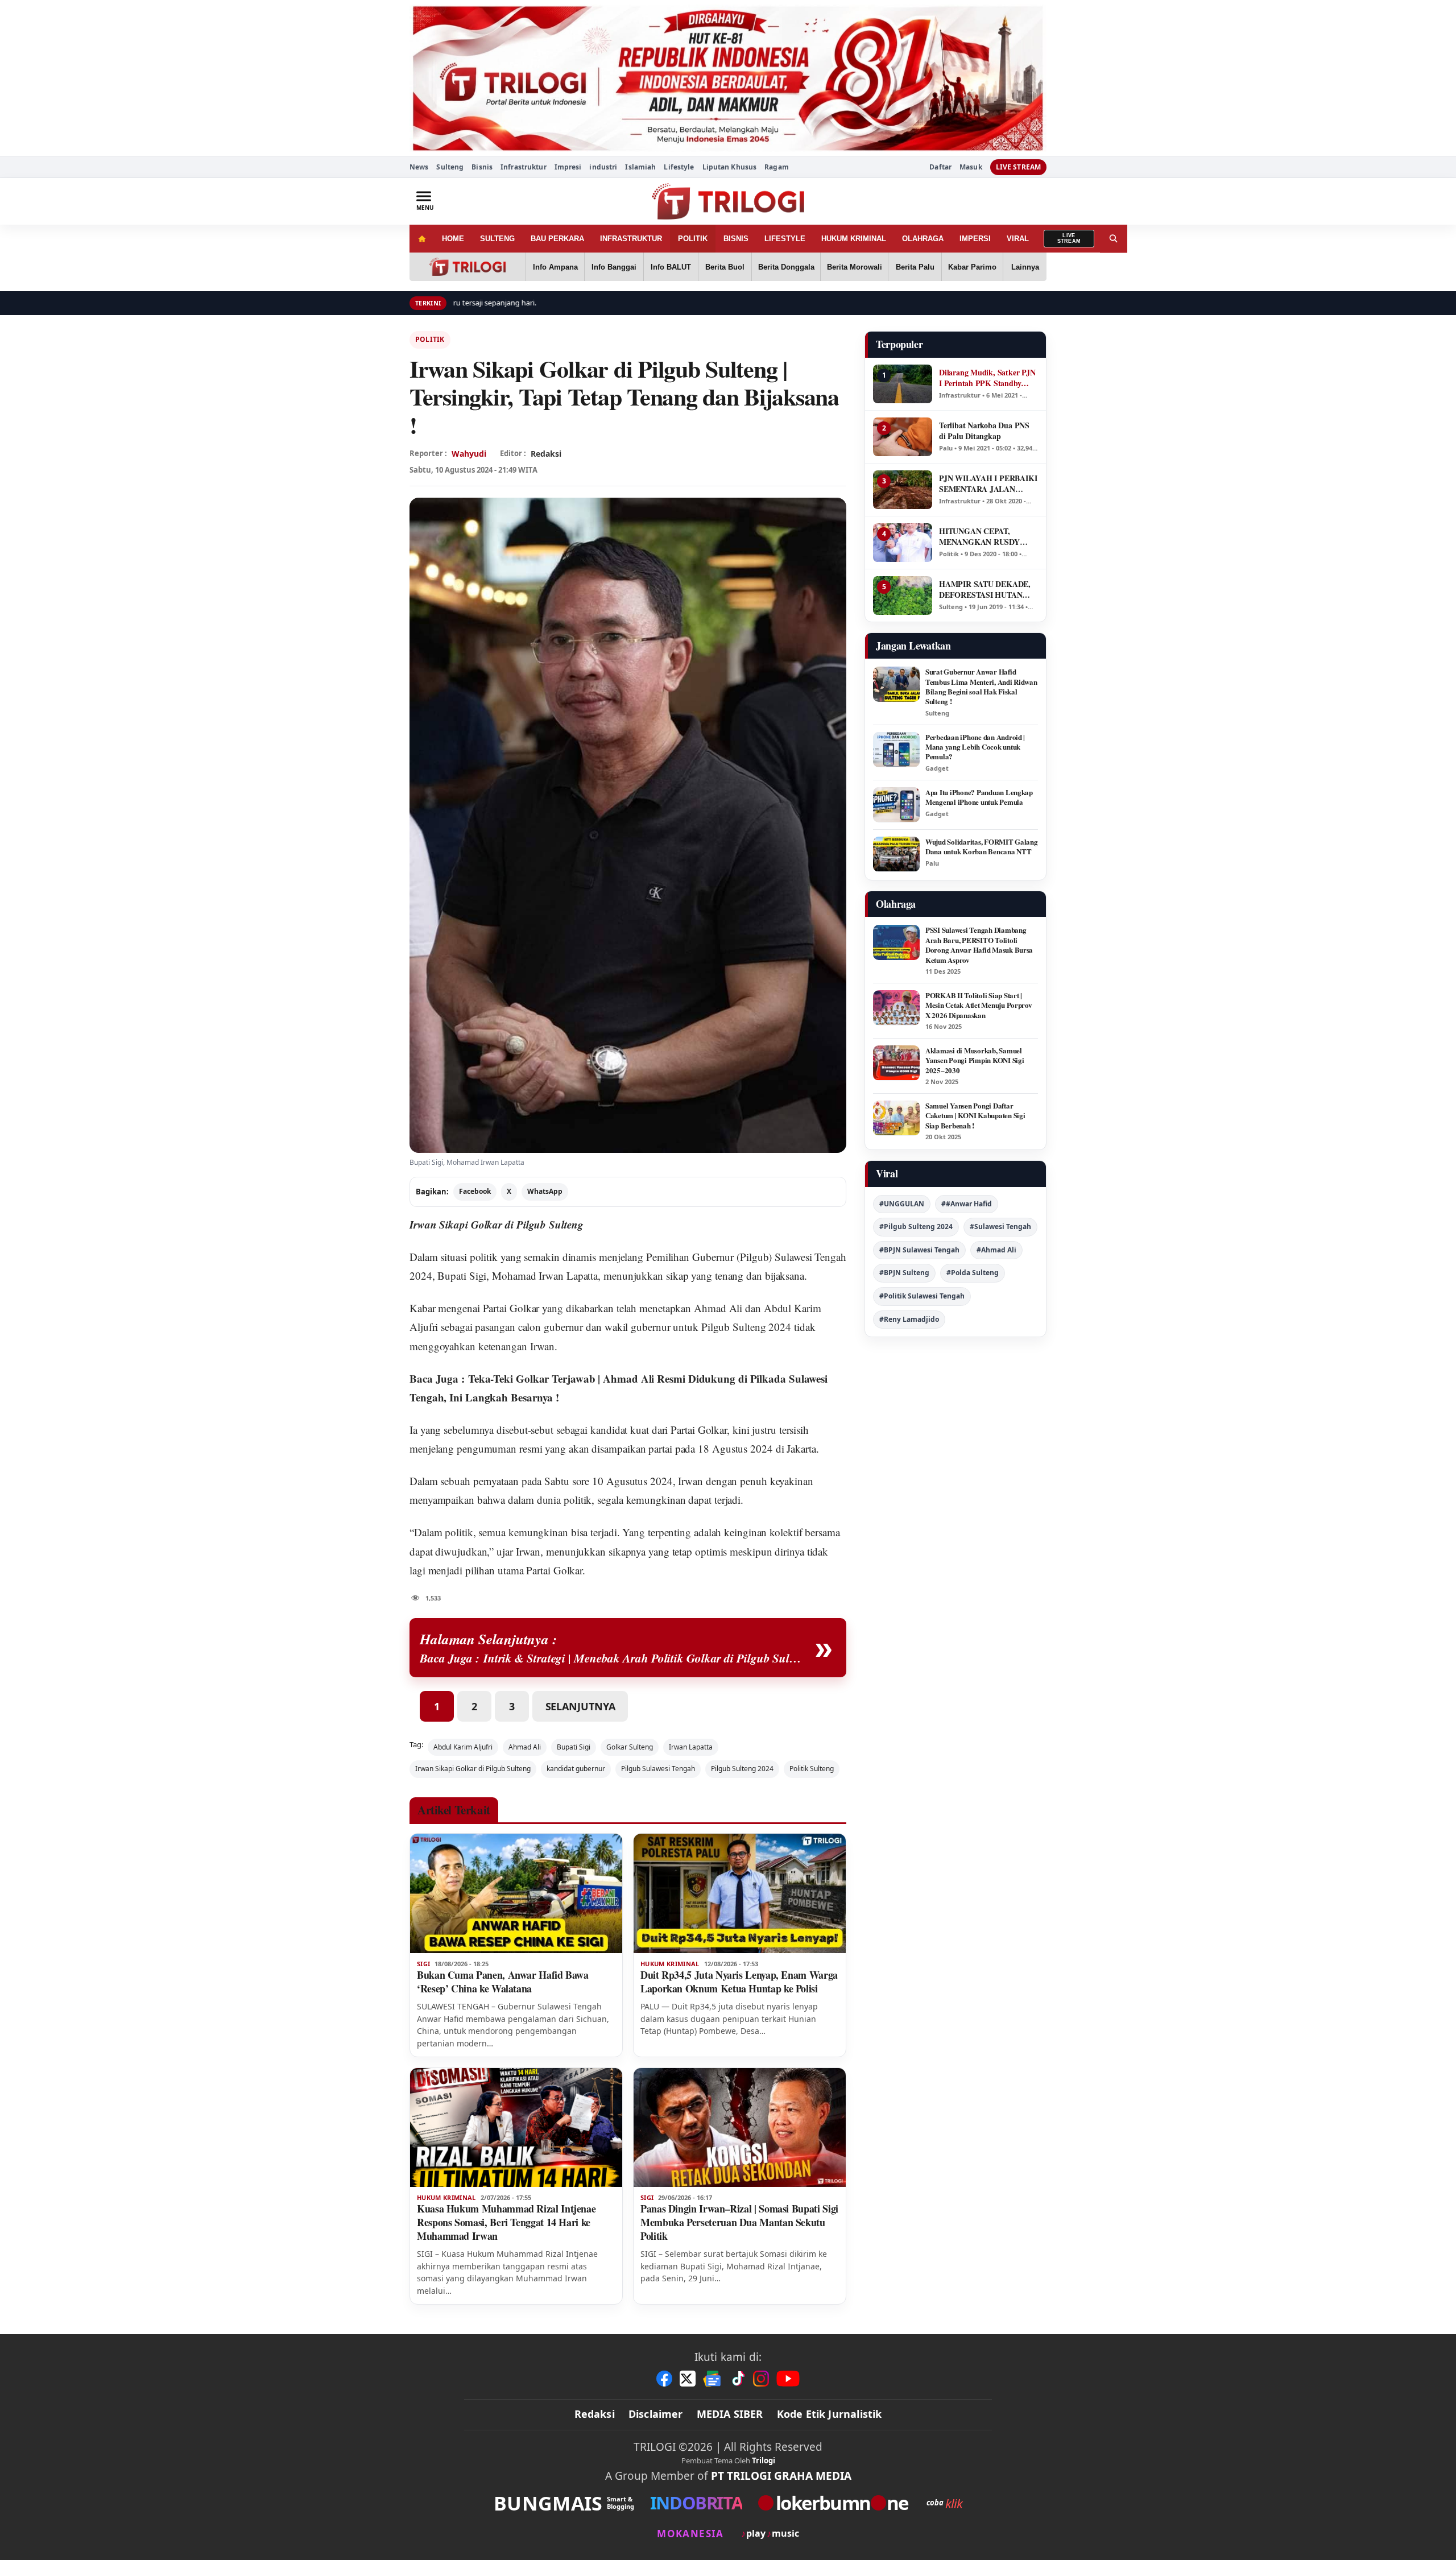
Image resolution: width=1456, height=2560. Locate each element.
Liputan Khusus (730, 167)
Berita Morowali (855, 267)
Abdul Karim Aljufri (463, 1747)
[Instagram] (761, 2379)
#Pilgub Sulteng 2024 (916, 1227)
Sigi (423, 1964)
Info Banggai (614, 267)
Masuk (971, 167)
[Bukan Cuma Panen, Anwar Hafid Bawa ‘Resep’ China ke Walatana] (516, 1893)
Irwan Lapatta (691, 1747)
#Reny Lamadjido (909, 1319)
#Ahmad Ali (996, 1250)
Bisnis (482, 167)
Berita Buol (725, 267)
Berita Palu (915, 267)
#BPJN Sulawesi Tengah (919, 1250)
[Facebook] (664, 2379)
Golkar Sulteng (630, 1747)
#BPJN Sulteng (904, 1273)
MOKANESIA (690, 2534)
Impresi (568, 167)
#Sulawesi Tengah (1000, 1227)
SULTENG (497, 239)
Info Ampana (555, 267)
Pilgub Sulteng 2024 (742, 1769)
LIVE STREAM (1018, 167)
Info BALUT (671, 267)
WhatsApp (545, 1191)
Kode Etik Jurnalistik (830, 2414)
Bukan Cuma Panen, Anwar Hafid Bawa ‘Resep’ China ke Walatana (503, 1982)
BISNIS (736, 239)
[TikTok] (738, 2379)
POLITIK (693, 239)
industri (603, 167)
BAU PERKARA (557, 239)
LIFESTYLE (785, 239)
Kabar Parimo (972, 267)
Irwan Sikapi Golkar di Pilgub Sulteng (473, 1769)
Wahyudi (469, 454)
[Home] (422, 239)
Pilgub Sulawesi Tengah (658, 1769)
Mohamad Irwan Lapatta (545, 1275)
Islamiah (640, 167)
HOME (453, 239)
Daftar (940, 167)
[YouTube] (788, 2379)
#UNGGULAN (902, 1204)
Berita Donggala (786, 267)
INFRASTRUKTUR (631, 239)
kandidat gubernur (576, 1769)
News (419, 167)
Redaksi (595, 2414)
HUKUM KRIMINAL (854, 239)
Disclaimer (656, 2414)
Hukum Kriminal (670, 1964)
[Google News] (713, 2379)
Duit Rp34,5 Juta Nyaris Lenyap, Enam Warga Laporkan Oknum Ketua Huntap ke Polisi (739, 1982)
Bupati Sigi (574, 1747)
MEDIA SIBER (730, 2414)
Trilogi (764, 2460)
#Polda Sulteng (973, 1273)
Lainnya (1025, 267)
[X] (688, 2379)
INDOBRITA (696, 2503)
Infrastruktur (524, 167)
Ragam (777, 167)
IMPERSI (975, 239)
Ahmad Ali (525, 1747)
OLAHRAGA (923, 239)
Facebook (475, 1191)
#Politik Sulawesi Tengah (922, 1296)
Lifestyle (679, 167)
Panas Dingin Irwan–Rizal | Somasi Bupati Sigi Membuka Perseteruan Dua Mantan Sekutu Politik (739, 2222)
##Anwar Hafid (967, 1204)
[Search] (1114, 239)
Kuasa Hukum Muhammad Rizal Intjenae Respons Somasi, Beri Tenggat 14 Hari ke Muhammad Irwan (506, 2222)
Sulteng (450, 167)
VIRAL (1018, 239)
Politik (430, 339)
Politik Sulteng (812, 1769)
